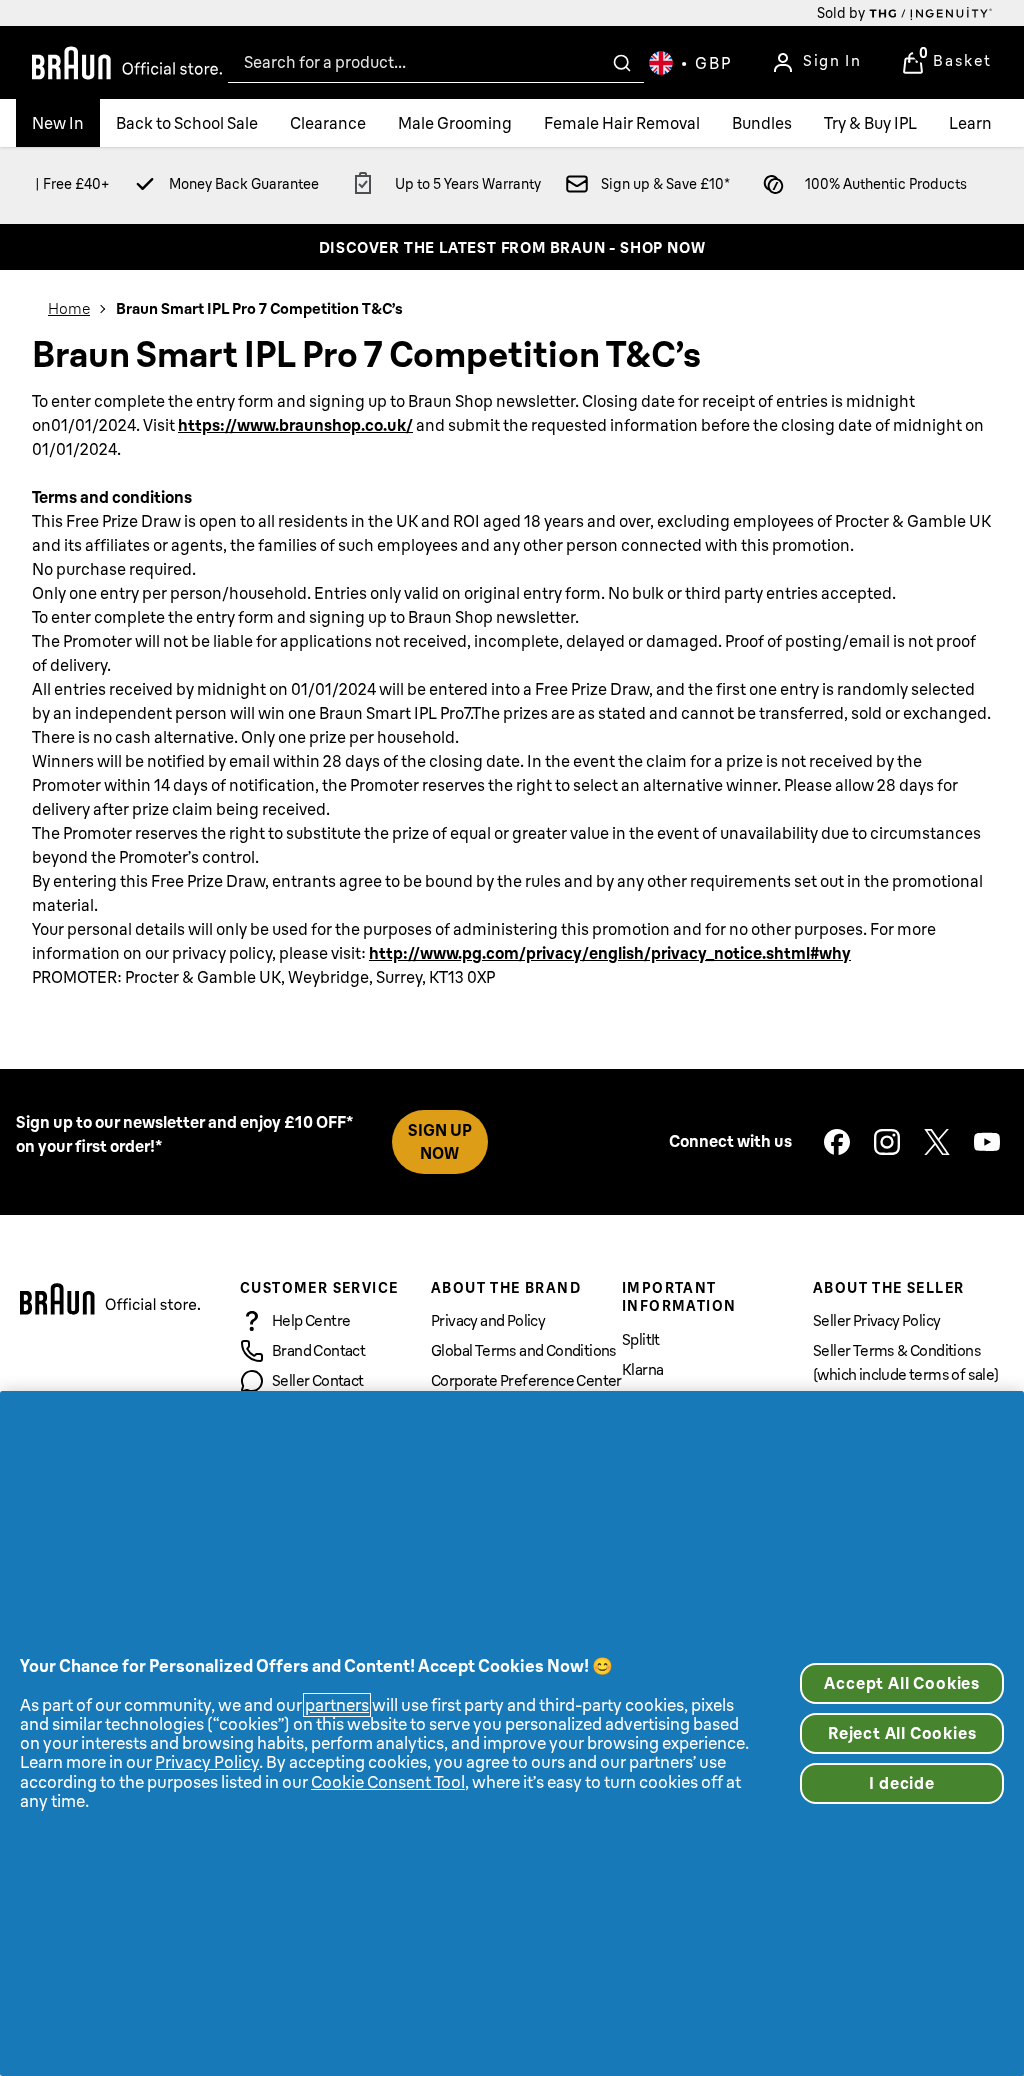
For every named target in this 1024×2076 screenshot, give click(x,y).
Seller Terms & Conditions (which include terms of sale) (906, 1362)
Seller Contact (318, 1380)
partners (337, 1705)
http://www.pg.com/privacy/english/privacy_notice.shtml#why (610, 953)
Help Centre (311, 1320)
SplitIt (641, 1339)
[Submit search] (622, 63)
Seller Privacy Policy (876, 1320)
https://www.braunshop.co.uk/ (295, 425)
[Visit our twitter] (937, 1142)
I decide (901, 1783)
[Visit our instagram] (887, 1142)
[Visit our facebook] (837, 1142)
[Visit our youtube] (987, 1142)
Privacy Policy (207, 1762)
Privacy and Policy (488, 1320)
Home (69, 308)
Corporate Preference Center (526, 1380)
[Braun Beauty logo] (127, 63)
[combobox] (436, 62)
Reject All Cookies (902, 1733)
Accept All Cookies (902, 1683)
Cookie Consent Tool (388, 1782)
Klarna (642, 1369)
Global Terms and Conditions (524, 1350)
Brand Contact (318, 1350)
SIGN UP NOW (440, 1141)
